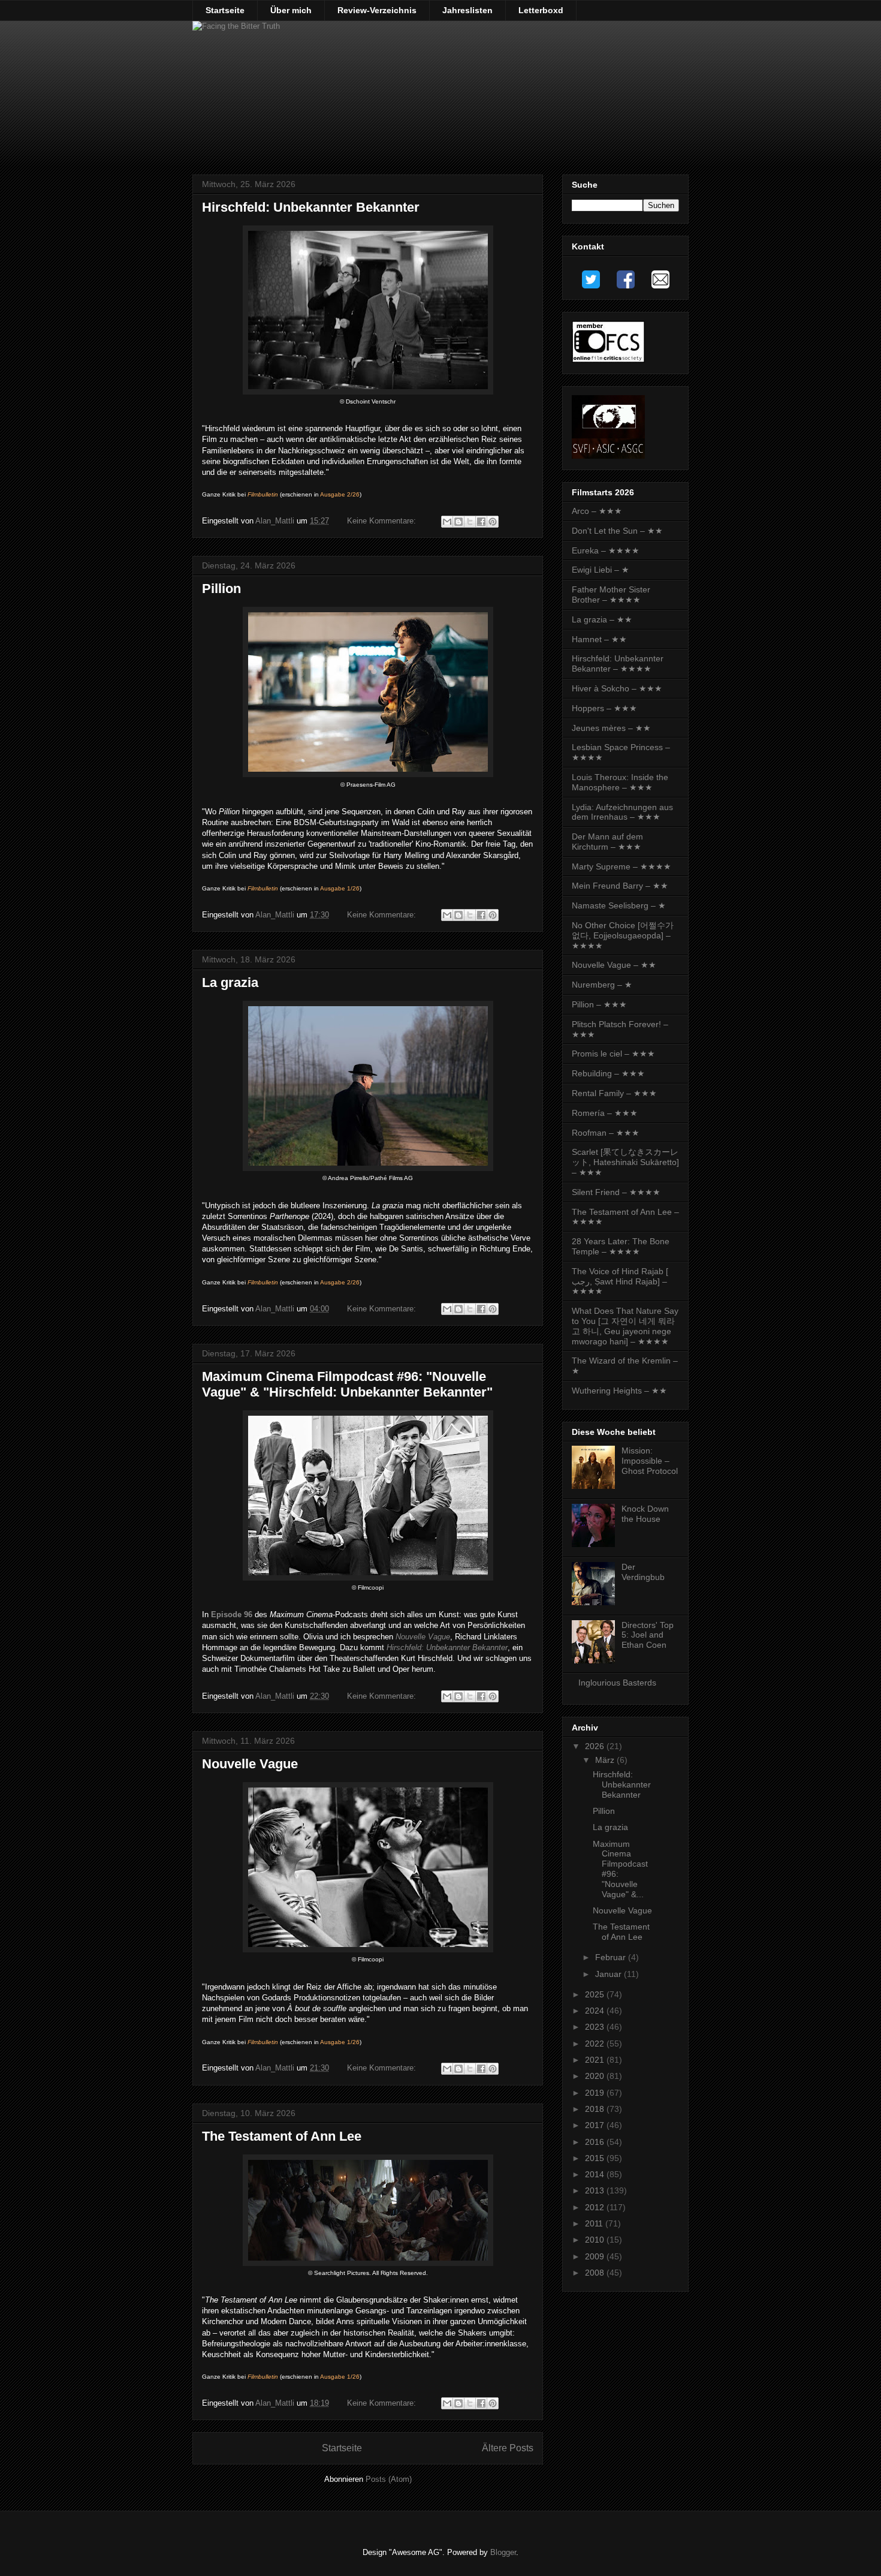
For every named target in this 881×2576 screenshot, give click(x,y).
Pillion (221, 589)
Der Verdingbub (643, 1572)
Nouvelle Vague (423, 1637)
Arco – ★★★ (597, 511)
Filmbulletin (263, 494)
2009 (596, 2256)
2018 (596, 2109)
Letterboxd (541, 10)
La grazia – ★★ (602, 619)
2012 (596, 2207)
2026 (596, 1746)
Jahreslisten (467, 10)
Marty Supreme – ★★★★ (621, 866)
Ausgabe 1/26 (340, 888)
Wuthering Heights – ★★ (619, 1391)
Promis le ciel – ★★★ (613, 1054)
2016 (596, 2142)
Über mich (291, 10)
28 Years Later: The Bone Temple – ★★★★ (621, 1246)
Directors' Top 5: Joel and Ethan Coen (648, 1635)
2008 (596, 2273)
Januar (610, 1974)
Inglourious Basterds (617, 1683)
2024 (596, 2011)
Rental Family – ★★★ (614, 1093)
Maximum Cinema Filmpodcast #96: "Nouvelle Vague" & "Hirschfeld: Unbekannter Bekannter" (347, 1384)
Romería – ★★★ (605, 1113)
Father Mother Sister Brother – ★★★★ (611, 595)
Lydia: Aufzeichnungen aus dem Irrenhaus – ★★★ (622, 812)
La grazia (230, 982)
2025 (596, 1994)
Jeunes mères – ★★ (611, 728)
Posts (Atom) (389, 2479)
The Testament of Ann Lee (282, 2136)
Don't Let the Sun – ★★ (617, 531)
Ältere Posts (508, 2448)
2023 (596, 2027)
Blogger (503, 2552)
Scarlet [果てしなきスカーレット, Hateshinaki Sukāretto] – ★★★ (625, 1162)
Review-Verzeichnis (377, 10)
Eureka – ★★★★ (606, 550)
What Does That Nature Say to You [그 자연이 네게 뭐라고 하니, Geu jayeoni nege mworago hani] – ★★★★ (625, 1326)
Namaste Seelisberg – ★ (619, 905)
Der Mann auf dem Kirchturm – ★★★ (607, 842)
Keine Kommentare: (383, 521)
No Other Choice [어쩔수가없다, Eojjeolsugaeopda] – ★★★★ (623, 935)
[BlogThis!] (458, 522)
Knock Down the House (645, 1514)
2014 (596, 2174)
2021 (596, 2060)
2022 (596, 2044)
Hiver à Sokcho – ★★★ (617, 688)
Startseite (225, 10)
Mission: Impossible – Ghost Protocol (650, 1461)
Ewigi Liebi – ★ (601, 570)
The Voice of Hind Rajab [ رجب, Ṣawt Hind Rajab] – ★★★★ (620, 1281)
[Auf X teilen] (470, 522)
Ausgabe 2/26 (340, 494)
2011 (595, 2223)
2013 (596, 2190)
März (606, 1760)
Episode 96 (232, 1614)
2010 (596, 2240)
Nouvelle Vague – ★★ (614, 965)
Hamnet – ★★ (599, 639)
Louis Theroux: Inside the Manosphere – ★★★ (620, 782)
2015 (596, 2158)
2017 (596, 2125)
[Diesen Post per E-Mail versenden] (447, 522)
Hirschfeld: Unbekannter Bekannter (311, 207)
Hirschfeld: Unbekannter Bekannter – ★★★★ (618, 663)
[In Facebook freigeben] (481, 522)
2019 (596, 2093)
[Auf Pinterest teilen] (493, 522)
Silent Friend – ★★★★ (616, 1192)
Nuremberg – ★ (602, 985)
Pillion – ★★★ (599, 1004)
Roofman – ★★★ (606, 1133)
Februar (612, 1957)
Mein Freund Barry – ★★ (620, 886)
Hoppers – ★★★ (604, 708)
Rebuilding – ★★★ (608, 1073)
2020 (596, 2076)
